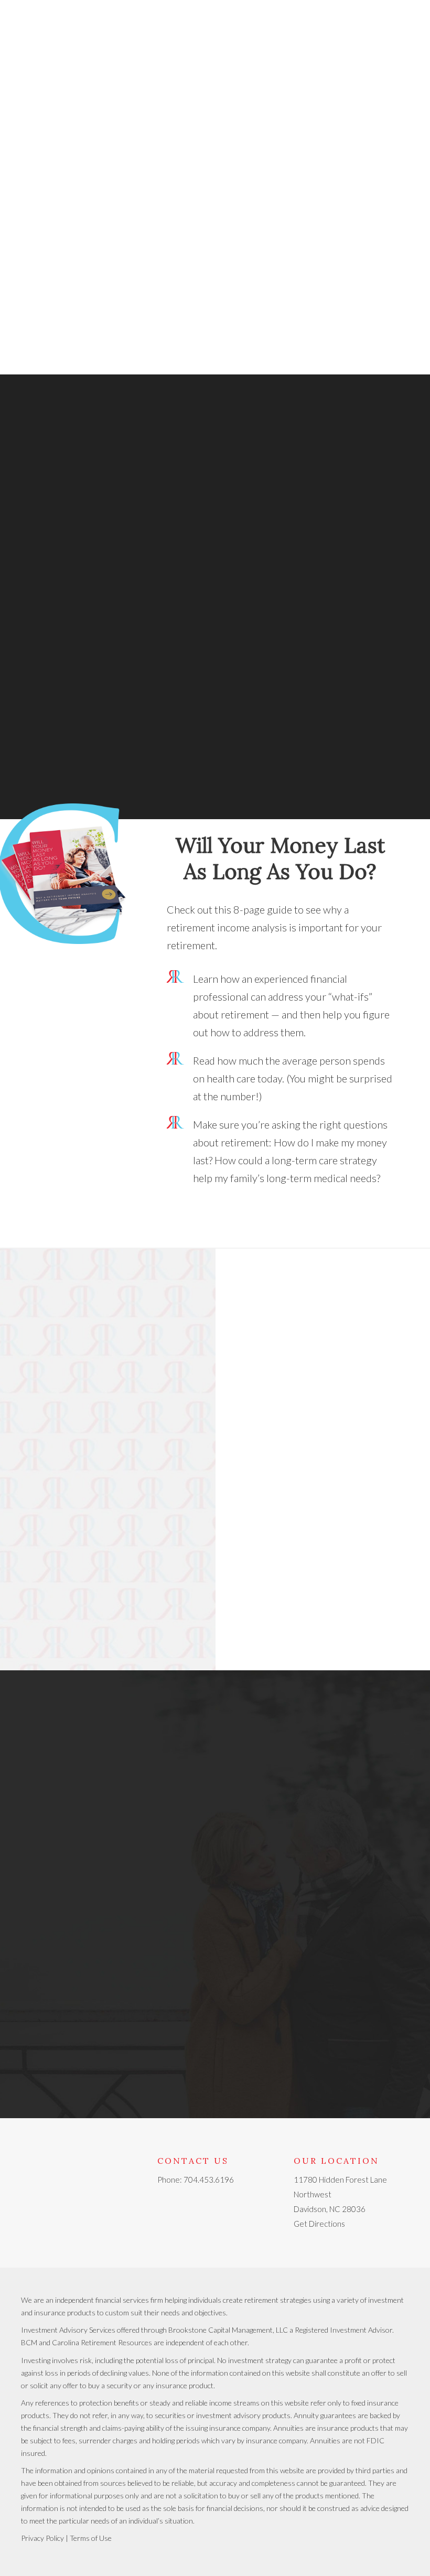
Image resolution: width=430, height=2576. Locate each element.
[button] (223, 305)
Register (322, 1512)
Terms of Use (91, 2538)
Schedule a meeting (79, 564)
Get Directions (319, 2224)
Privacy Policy (42, 2538)
